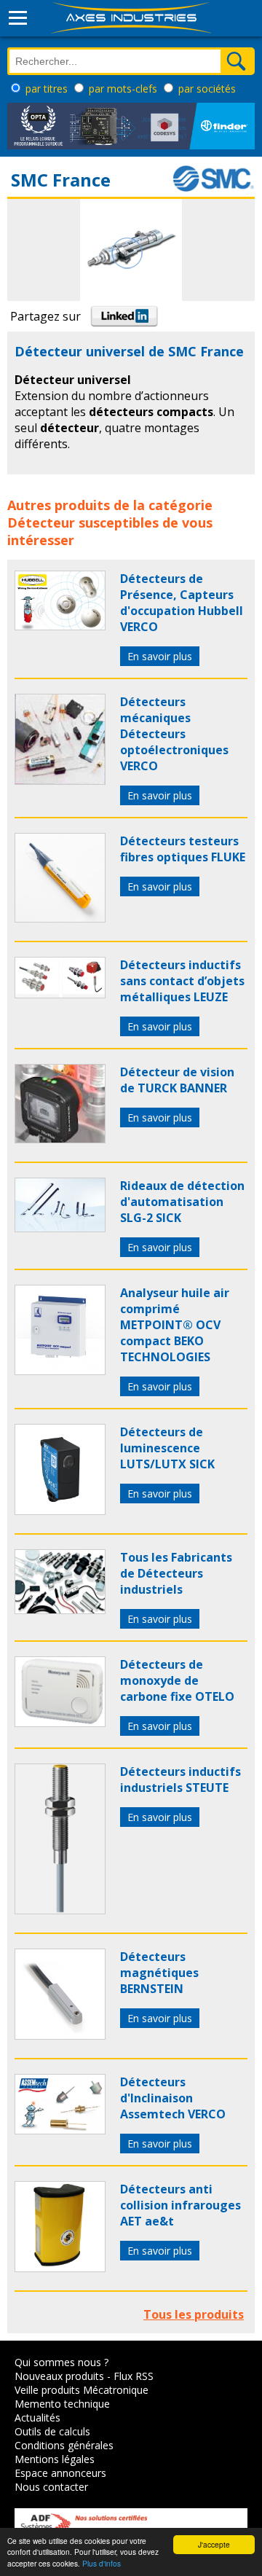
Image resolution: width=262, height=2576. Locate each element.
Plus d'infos (102, 2563)
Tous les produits (194, 2314)
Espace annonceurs (60, 2473)
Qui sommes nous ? (61, 2362)
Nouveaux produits (59, 2376)
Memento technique (62, 2404)
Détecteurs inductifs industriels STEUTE (180, 1780)
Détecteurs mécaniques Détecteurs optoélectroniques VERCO (174, 734)
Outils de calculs (52, 2431)
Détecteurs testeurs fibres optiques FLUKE (183, 849)
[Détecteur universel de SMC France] (60, 626)
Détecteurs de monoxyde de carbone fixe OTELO (177, 1680)
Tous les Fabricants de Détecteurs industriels (176, 1573)
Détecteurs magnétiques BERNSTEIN (159, 1973)
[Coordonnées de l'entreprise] (213, 189)
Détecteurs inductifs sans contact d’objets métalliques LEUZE (182, 981)
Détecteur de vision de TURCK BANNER (177, 1080)
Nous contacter (51, 2487)
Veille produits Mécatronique (82, 2390)
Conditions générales (64, 2445)
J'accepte (214, 2544)
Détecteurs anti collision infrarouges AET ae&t (180, 2205)
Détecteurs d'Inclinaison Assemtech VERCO (173, 2098)
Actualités (37, 2418)
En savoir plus (160, 656)
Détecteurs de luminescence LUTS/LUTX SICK (167, 1448)
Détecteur (41, 522)
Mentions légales (55, 2459)
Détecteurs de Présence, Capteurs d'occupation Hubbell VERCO (182, 603)
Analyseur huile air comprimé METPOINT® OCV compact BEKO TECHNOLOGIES (175, 1325)
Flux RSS (134, 2376)
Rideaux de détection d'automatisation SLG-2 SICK (182, 1202)
